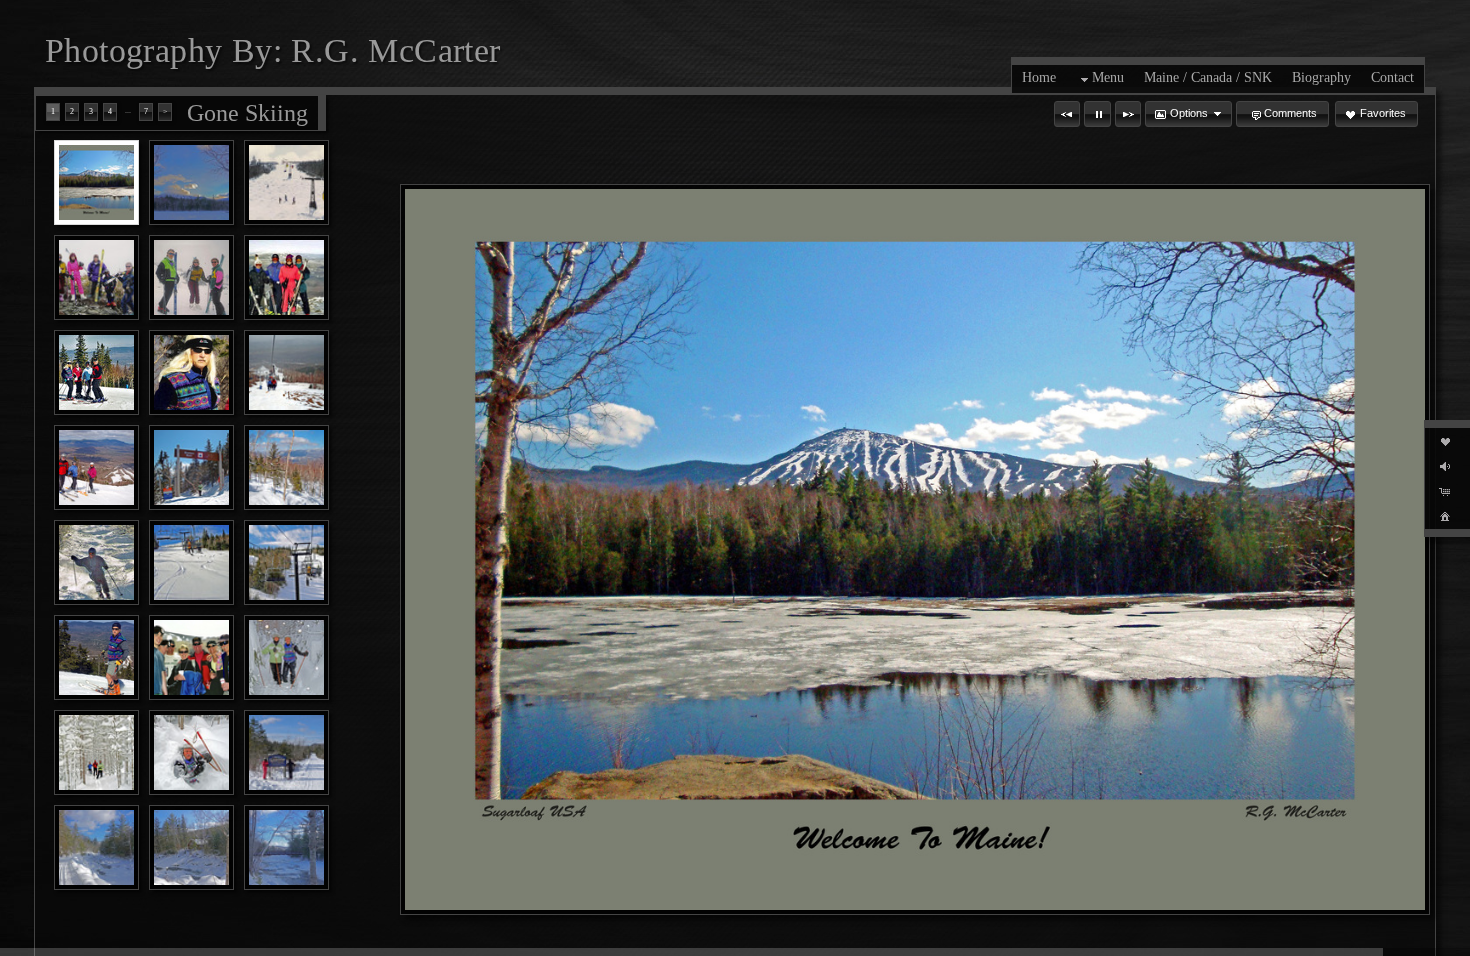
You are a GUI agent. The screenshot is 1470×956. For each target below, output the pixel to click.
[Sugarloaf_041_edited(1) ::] (191, 467)
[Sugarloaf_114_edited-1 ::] (191, 752)
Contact (1392, 77)
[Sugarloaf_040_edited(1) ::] (96, 467)
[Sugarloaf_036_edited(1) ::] (96, 372)
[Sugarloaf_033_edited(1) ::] (286, 277)
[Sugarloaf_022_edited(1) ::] (96, 277)
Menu (1108, 77)
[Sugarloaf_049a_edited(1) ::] (191, 562)
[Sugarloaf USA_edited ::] (191, 182)
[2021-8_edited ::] (286, 752)
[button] (1067, 114)
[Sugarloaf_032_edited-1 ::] (191, 277)
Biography (1321, 77)
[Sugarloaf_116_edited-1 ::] (286, 657)
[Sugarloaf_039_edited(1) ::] (286, 372)
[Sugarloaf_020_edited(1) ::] (286, 182)
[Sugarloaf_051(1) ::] (96, 657)
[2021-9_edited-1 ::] (191, 847)
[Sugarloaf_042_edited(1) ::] (286, 467)
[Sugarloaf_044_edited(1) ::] (96, 562)
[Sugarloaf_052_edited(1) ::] (191, 657)
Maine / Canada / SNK (1208, 77)
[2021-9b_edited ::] (96, 847)
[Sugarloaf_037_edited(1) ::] (191, 372)
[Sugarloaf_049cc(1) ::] (286, 562)
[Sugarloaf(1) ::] (96, 182)
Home (1039, 77)
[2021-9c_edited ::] (286, 847)
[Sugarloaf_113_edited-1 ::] (96, 752)
